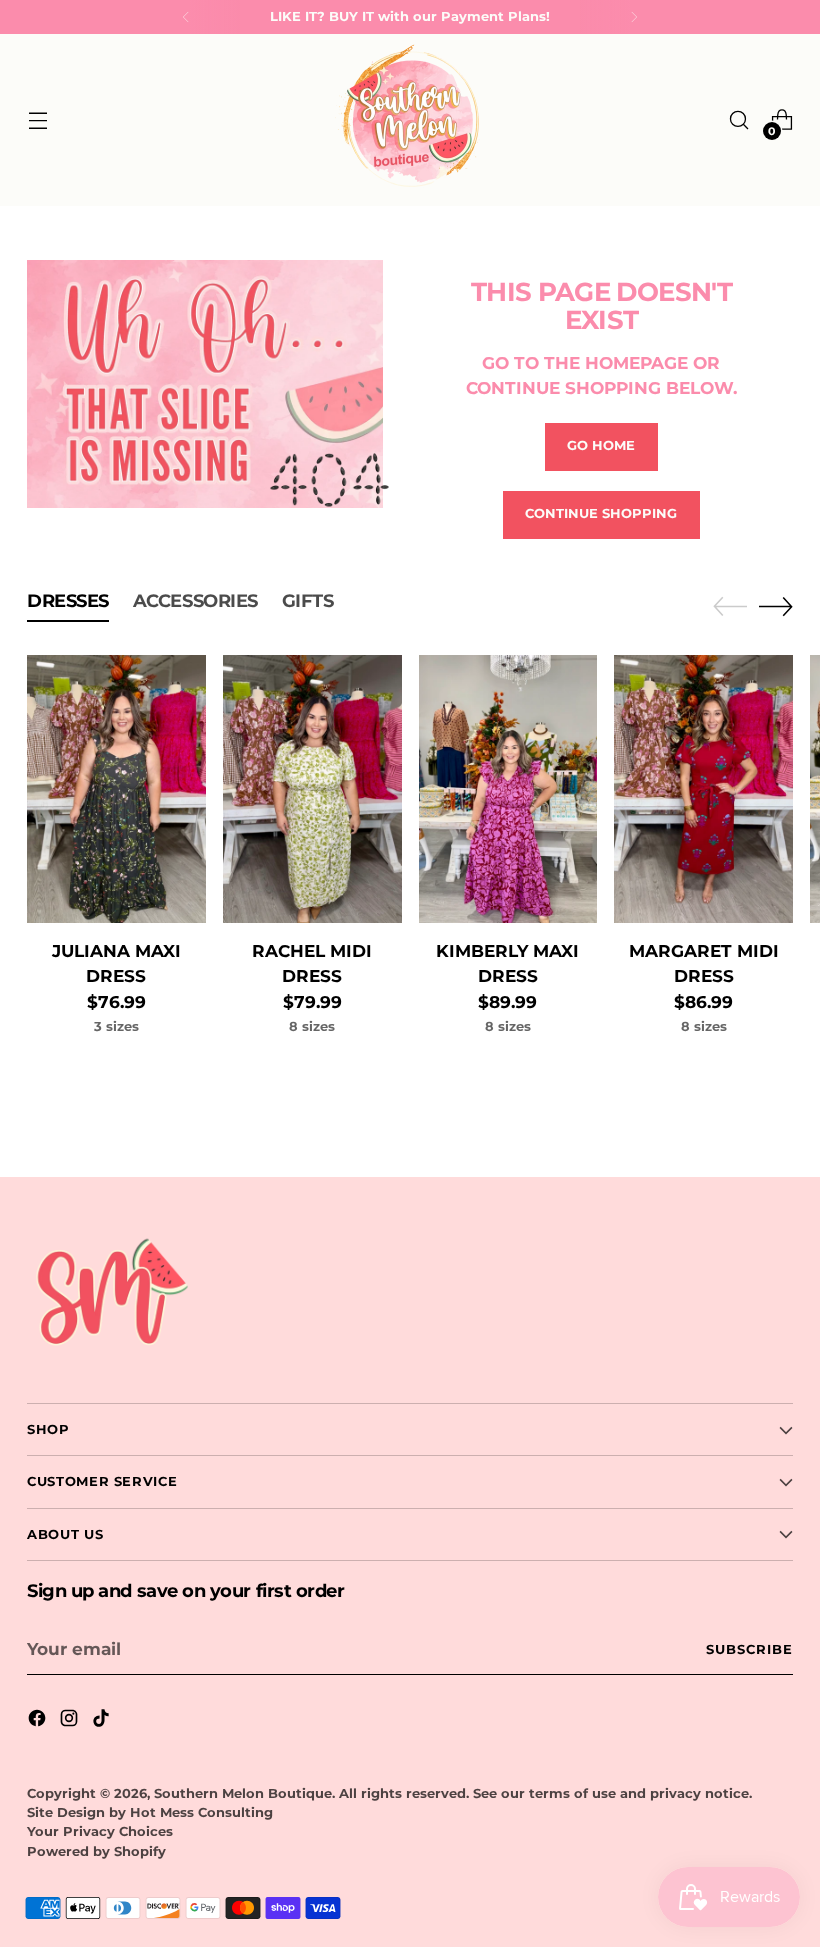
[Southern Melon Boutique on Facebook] (39, 1721)
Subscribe (749, 1649)
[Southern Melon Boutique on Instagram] (71, 1721)
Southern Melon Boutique (243, 1793)
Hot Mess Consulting (201, 1812)
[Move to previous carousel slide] (730, 607)
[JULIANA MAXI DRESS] (116, 789)
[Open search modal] (739, 120)
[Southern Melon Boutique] (410, 120)
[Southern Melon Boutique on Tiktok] (103, 1721)
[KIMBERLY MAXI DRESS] (508, 789)
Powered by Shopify (96, 1851)
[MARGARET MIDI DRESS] (703, 789)
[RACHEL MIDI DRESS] (312, 789)
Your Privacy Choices (100, 1831)
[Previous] (186, 17)
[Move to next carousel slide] (776, 606)
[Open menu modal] (37, 120)
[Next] (634, 17)
